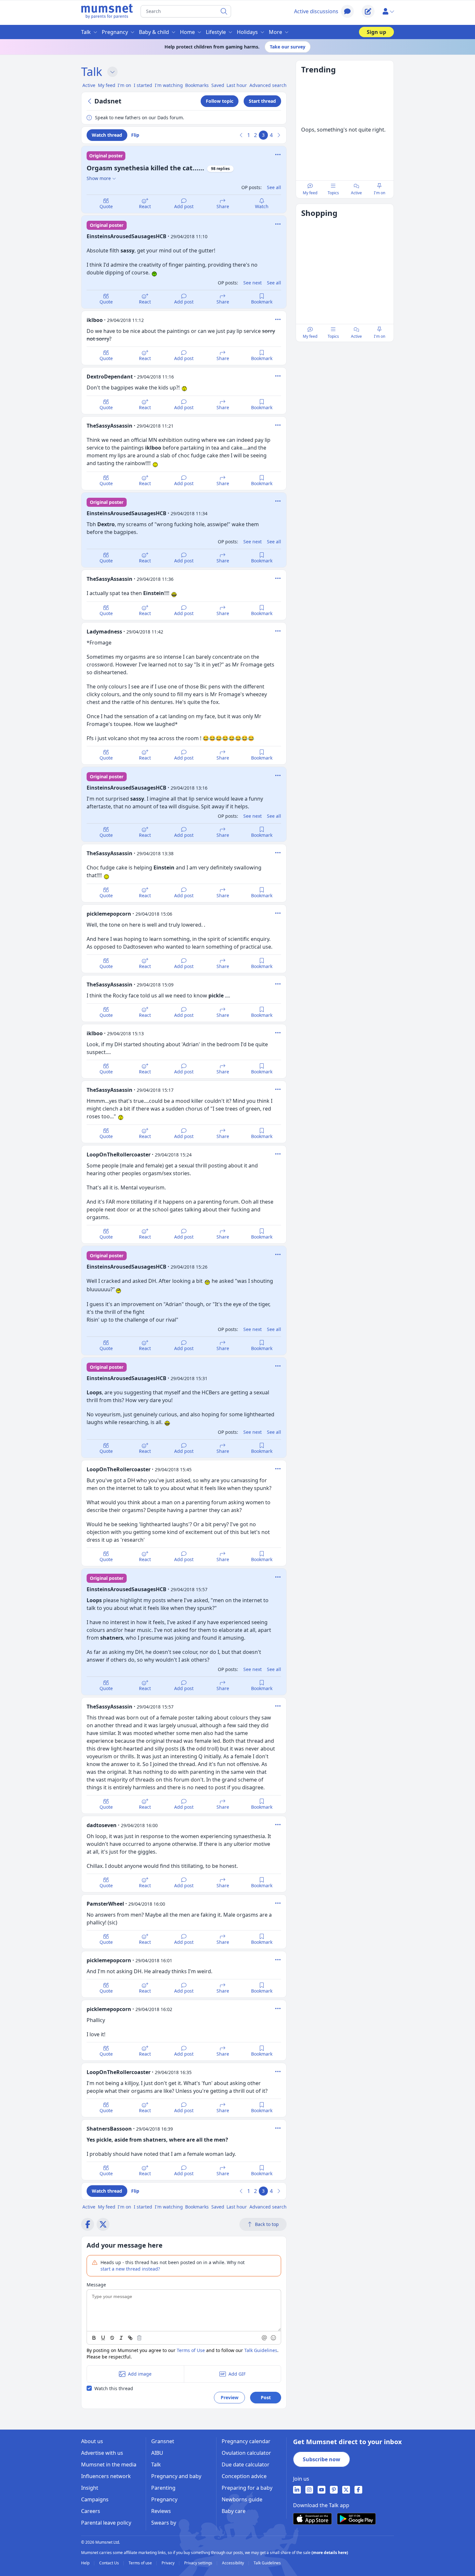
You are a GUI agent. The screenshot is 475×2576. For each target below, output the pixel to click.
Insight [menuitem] (90, 2488)
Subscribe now (322, 2459)
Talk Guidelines (261, 2350)
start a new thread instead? (130, 2269)
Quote (106, 206)
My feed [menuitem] (107, 85)
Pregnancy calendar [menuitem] (246, 2441)
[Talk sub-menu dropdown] (112, 72)
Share (223, 206)
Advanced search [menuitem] (268, 85)
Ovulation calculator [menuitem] (246, 2453)
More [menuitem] (275, 32)
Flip (135, 135)
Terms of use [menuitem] (141, 2563)
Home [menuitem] (187, 32)
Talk (92, 72)
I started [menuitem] (143, 85)
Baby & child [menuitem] (154, 32)
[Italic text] (121, 2338)
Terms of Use (191, 2350)
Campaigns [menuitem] (95, 2499)
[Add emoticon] (274, 2338)
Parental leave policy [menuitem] (106, 2523)
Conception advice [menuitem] (244, 2476)
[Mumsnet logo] (107, 11)
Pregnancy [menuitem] (115, 32)
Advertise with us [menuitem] (102, 2453)
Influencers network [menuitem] (106, 2476)
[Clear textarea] (139, 2338)
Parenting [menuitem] (163, 2488)
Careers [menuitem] (91, 2511)
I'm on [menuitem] (124, 85)
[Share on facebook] (88, 2224)
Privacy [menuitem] (169, 2563)
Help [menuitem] (86, 2563)
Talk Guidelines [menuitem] (267, 2563)
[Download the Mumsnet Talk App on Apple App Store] (312, 2519)
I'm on (380, 193)
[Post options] (278, 224)
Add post (184, 206)
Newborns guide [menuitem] (242, 2499)
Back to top (267, 2224)
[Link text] (130, 2338)
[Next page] (279, 135)
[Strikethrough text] (112, 2338)
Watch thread (107, 135)
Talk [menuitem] (86, 32)
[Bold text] (94, 2338)
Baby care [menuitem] (234, 2511)
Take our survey (288, 47)
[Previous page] (241, 135)
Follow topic (220, 101)
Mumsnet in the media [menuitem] (109, 2464)
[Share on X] (103, 2224)
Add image (140, 2374)
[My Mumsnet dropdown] (388, 11)
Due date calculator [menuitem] (246, 2464)
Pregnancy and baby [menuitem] (176, 2476)
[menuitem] (297, 2490)
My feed (310, 193)
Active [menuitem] (89, 85)
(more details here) (330, 2553)
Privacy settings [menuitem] (199, 2563)
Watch (262, 206)
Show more (99, 178)
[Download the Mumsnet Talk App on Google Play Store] (356, 2519)
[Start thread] (368, 11)
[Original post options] (278, 154)
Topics (333, 193)
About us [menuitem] (92, 2441)
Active (356, 193)
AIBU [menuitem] (157, 2453)
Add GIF (237, 2374)
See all (274, 187)
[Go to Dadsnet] (90, 101)
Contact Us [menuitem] (110, 2563)
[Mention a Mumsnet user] (265, 2338)
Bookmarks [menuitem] (197, 85)
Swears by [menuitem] (164, 2523)
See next (253, 283)
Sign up (376, 32)
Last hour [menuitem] (237, 85)
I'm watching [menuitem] (169, 85)
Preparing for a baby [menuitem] (247, 2488)
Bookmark (262, 302)
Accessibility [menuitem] (233, 2563)
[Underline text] (103, 2338)
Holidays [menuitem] (247, 32)
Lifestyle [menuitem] (216, 32)
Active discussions (316, 11)
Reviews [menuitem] (161, 2511)
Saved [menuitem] (218, 85)
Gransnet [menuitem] (163, 2441)
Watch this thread (114, 2388)
